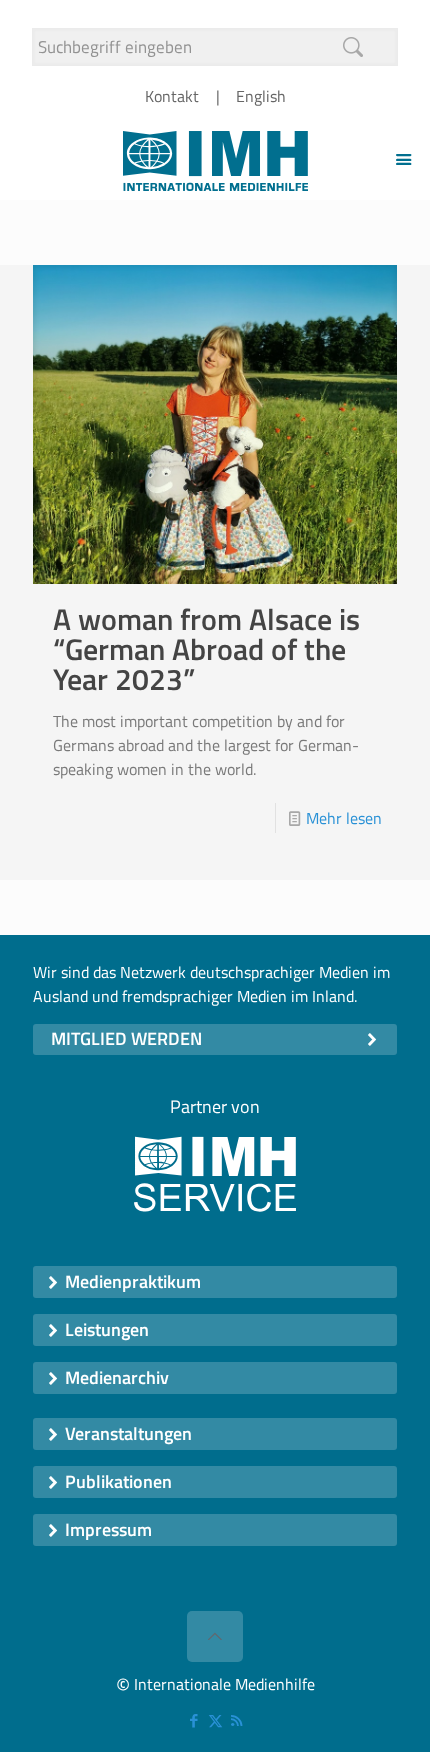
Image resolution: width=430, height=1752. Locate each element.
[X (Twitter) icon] (215, 1720)
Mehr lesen (344, 818)
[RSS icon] (236, 1720)
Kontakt (172, 96)
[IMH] (215, 159)
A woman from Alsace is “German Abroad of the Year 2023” (206, 649)
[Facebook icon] (194, 1720)
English (261, 96)
